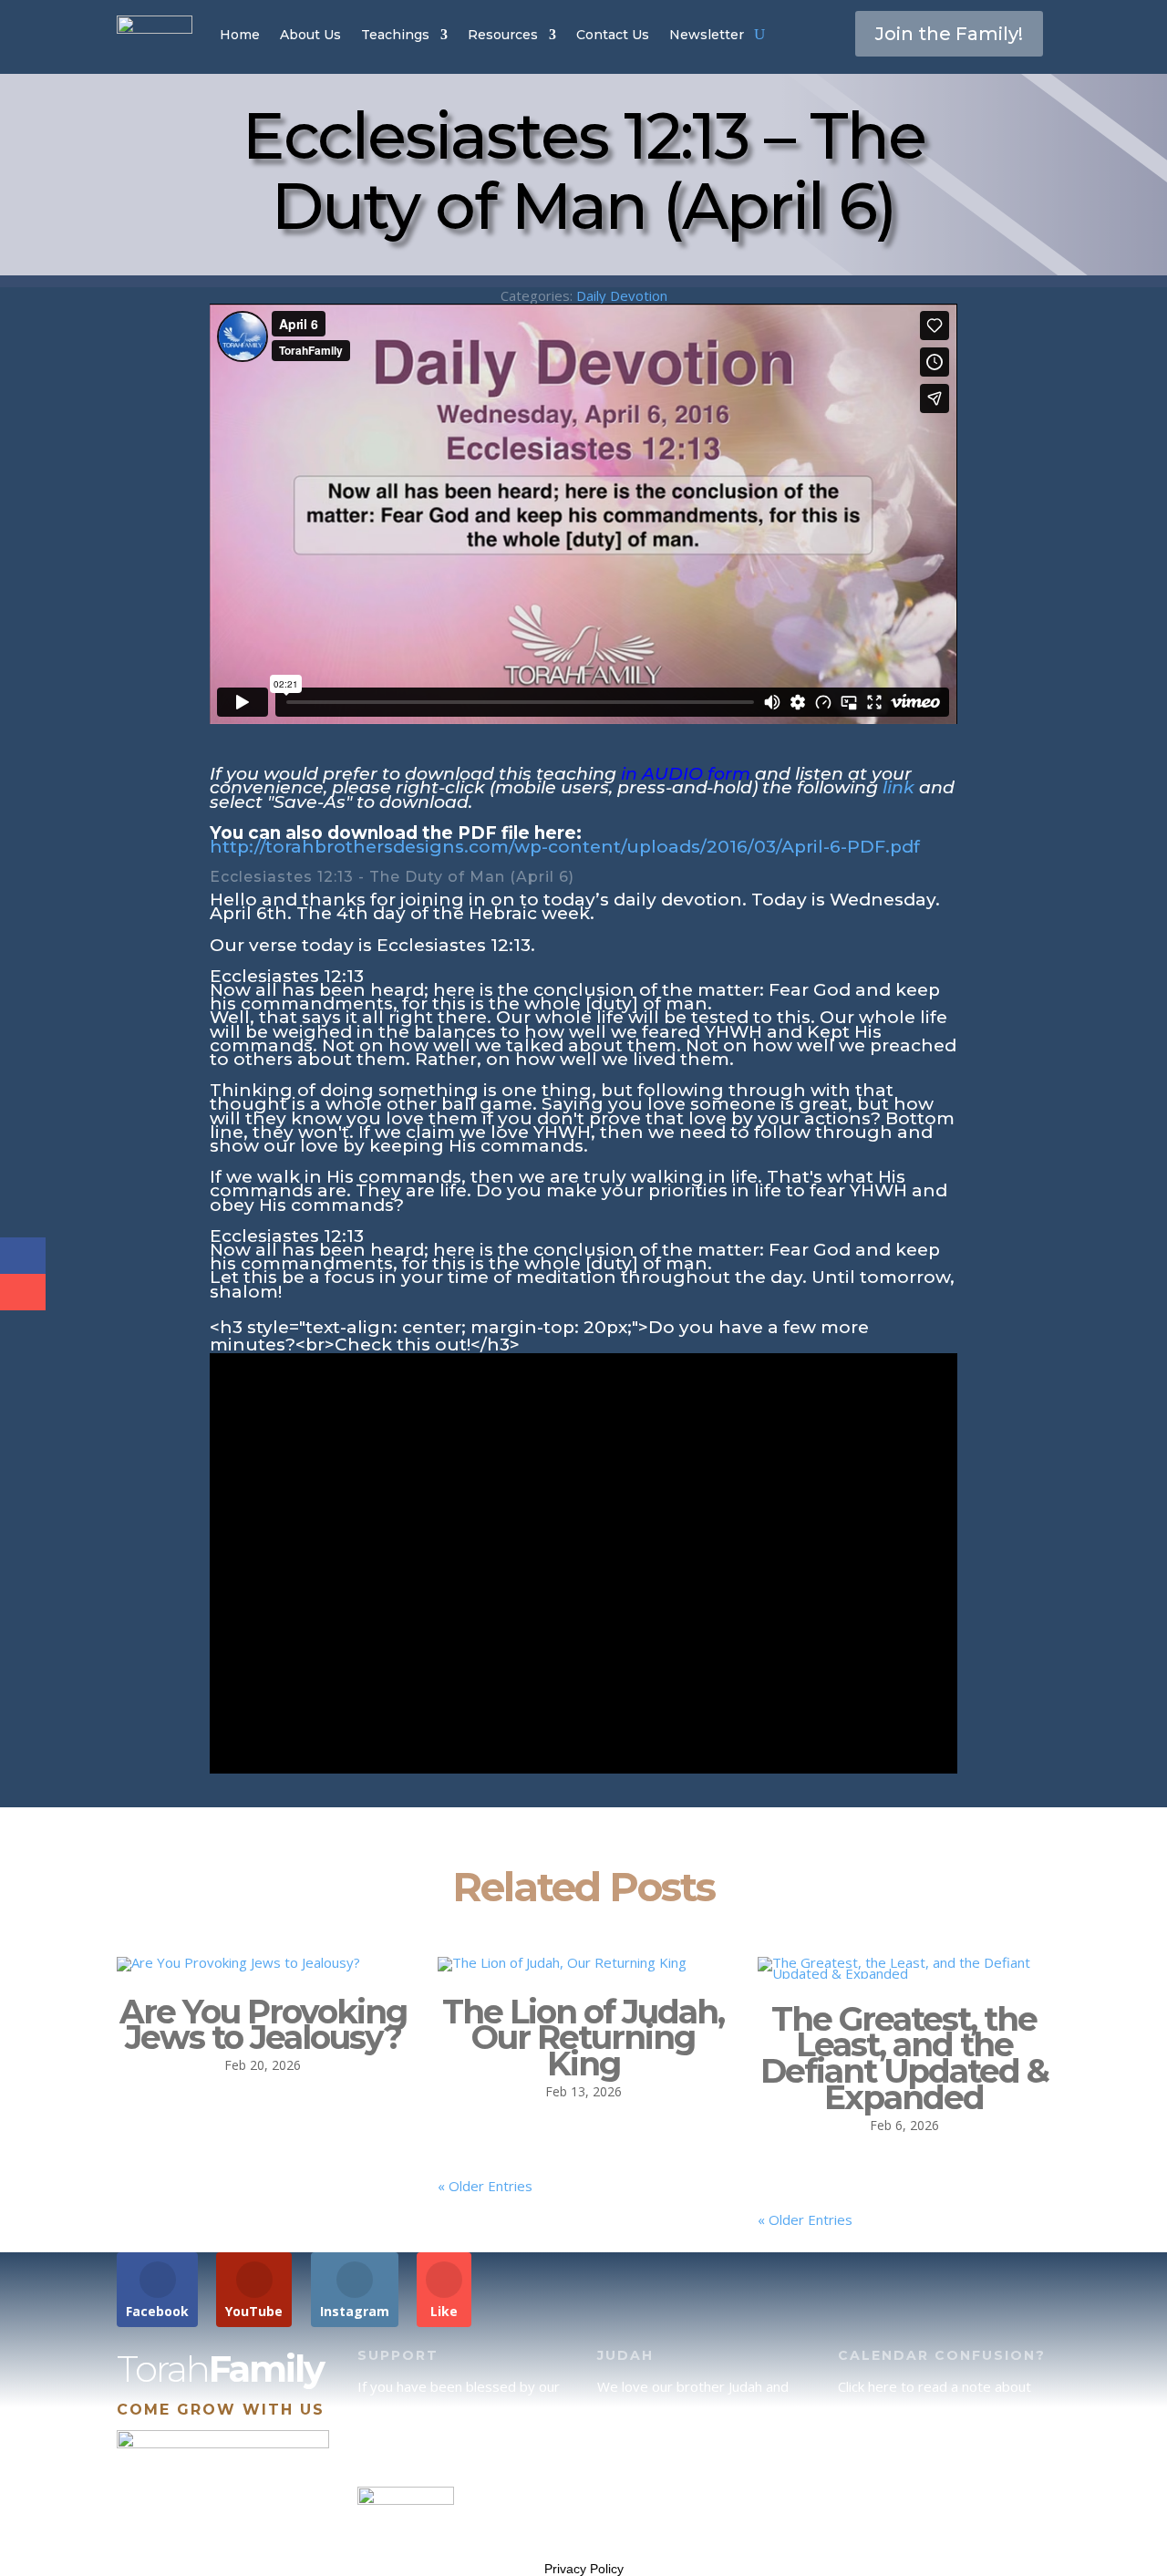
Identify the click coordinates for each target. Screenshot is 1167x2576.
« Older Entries (485, 2186)
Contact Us (613, 35)
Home (240, 35)
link (898, 787)
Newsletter (707, 35)
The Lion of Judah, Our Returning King (583, 2038)
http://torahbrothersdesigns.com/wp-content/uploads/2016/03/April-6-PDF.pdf (565, 847)
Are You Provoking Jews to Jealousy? (263, 2025)
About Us (310, 35)
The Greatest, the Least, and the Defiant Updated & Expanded (904, 2058)
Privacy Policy (584, 2569)
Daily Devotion (622, 295)
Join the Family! (949, 34)
